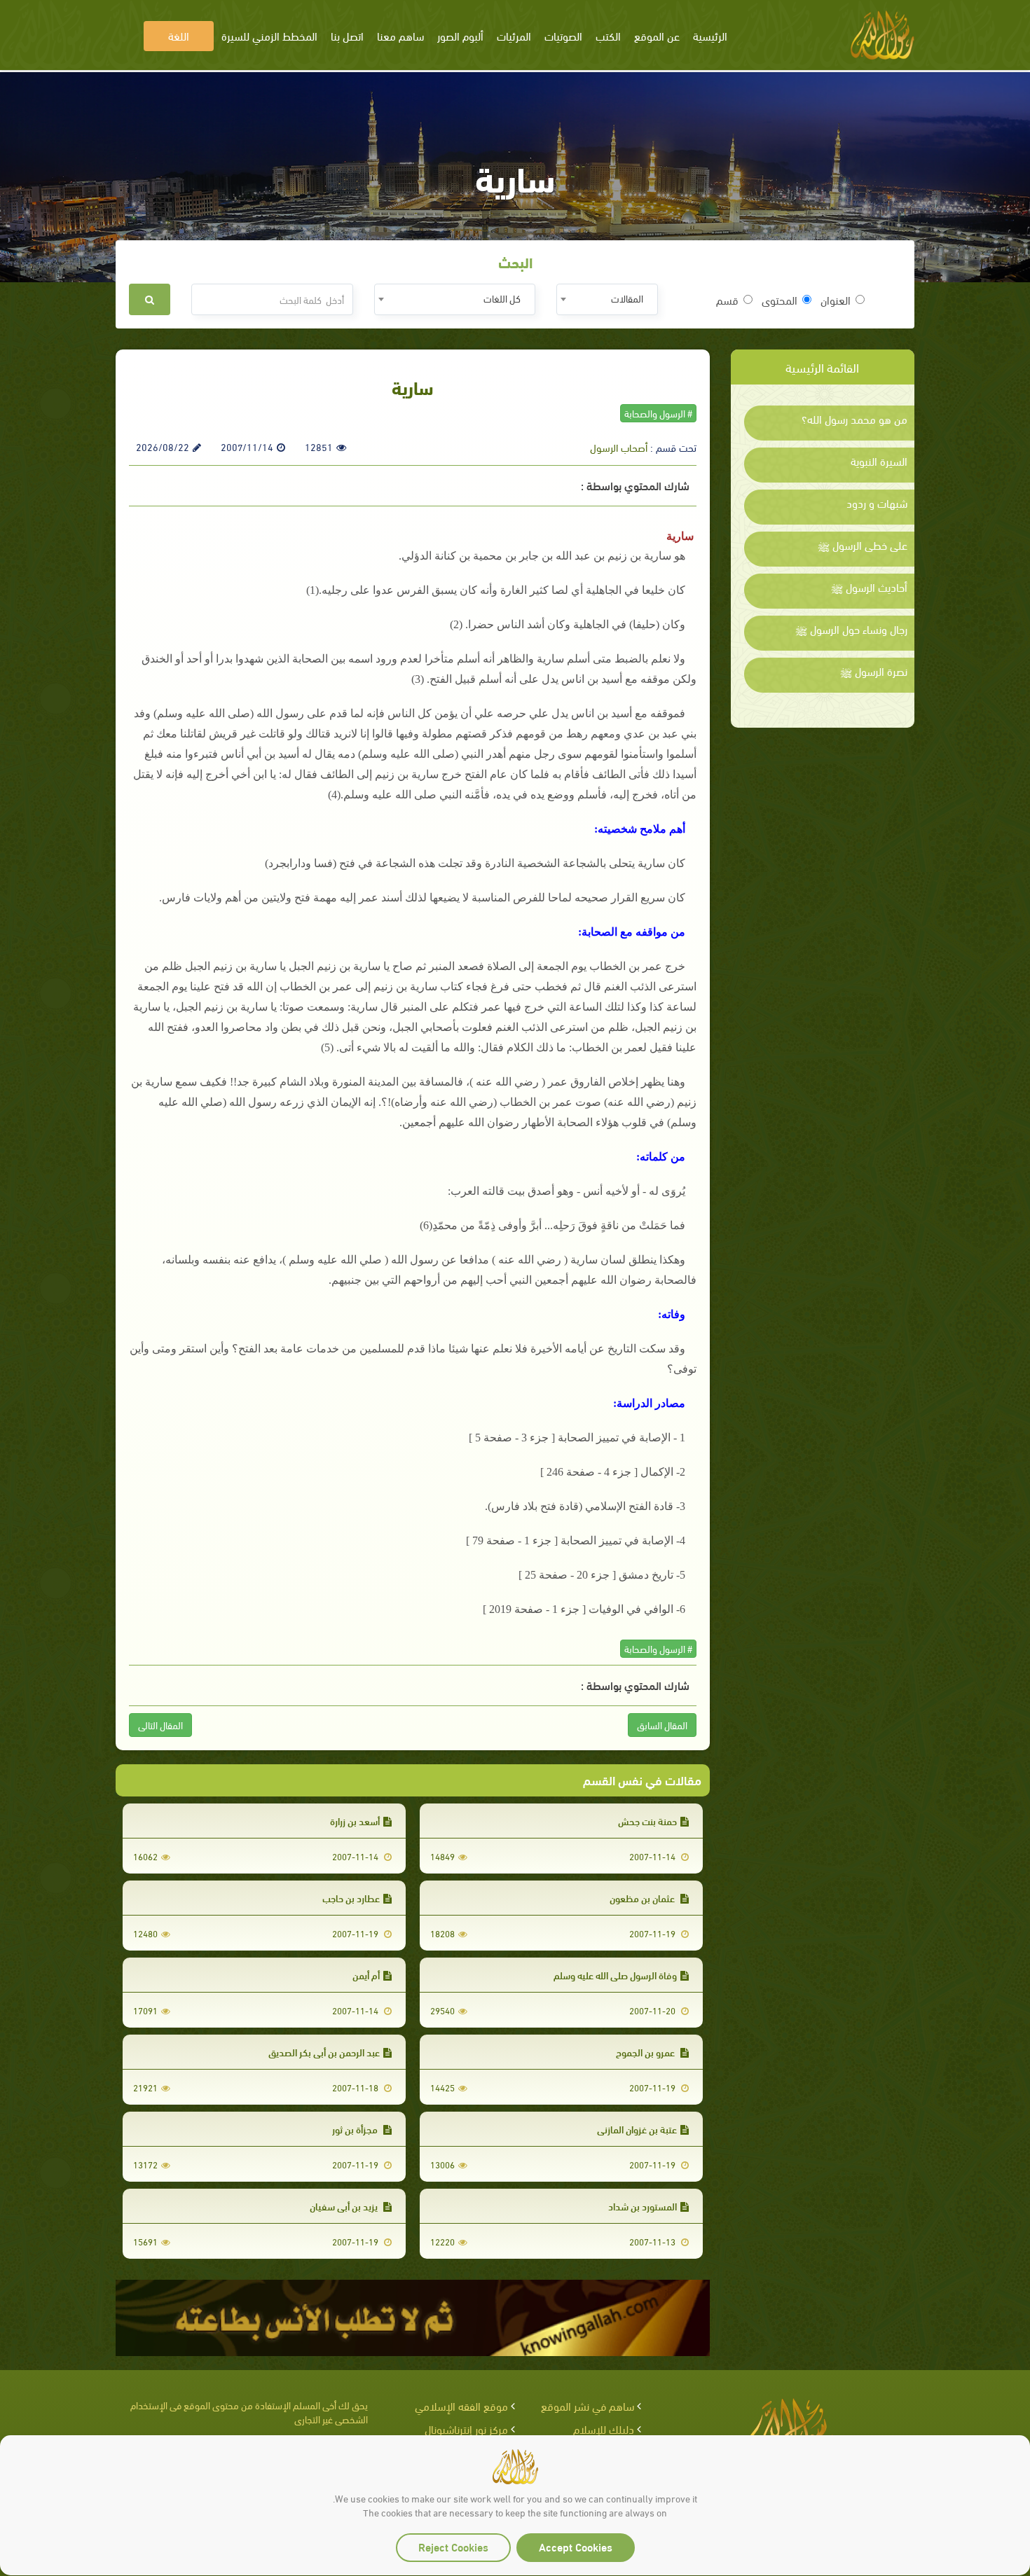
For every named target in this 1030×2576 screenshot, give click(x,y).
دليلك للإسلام (604, 2429)
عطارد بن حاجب (351, 1898)
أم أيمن (366, 1975)
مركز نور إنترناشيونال (466, 2429)
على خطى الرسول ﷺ (863, 545)
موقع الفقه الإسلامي (461, 2405)
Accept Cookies (576, 2546)
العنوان (836, 300)
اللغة (179, 35)
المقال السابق (662, 1725)
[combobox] (607, 299)
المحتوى (780, 300)
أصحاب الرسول (619, 447)
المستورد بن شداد (643, 2206)
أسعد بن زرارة (355, 1821)
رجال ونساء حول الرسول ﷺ (851, 629)
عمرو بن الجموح (646, 2052)
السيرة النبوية (879, 461)
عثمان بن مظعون (643, 1898)
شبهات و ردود (877, 503)
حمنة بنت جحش (647, 1821)
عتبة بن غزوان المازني (637, 2129)
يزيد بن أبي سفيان (345, 2206)
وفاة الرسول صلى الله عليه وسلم (615, 1975)
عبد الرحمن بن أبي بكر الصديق (324, 2052)
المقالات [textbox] (627, 298)
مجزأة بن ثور (356, 2129)
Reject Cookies (453, 2546)
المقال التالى (160, 1725)
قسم (727, 300)
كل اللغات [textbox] (502, 298)
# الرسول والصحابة (658, 413)
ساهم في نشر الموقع (588, 2405)
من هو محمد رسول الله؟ (854, 419)
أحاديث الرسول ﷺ (869, 587)
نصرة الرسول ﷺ (874, 671)
